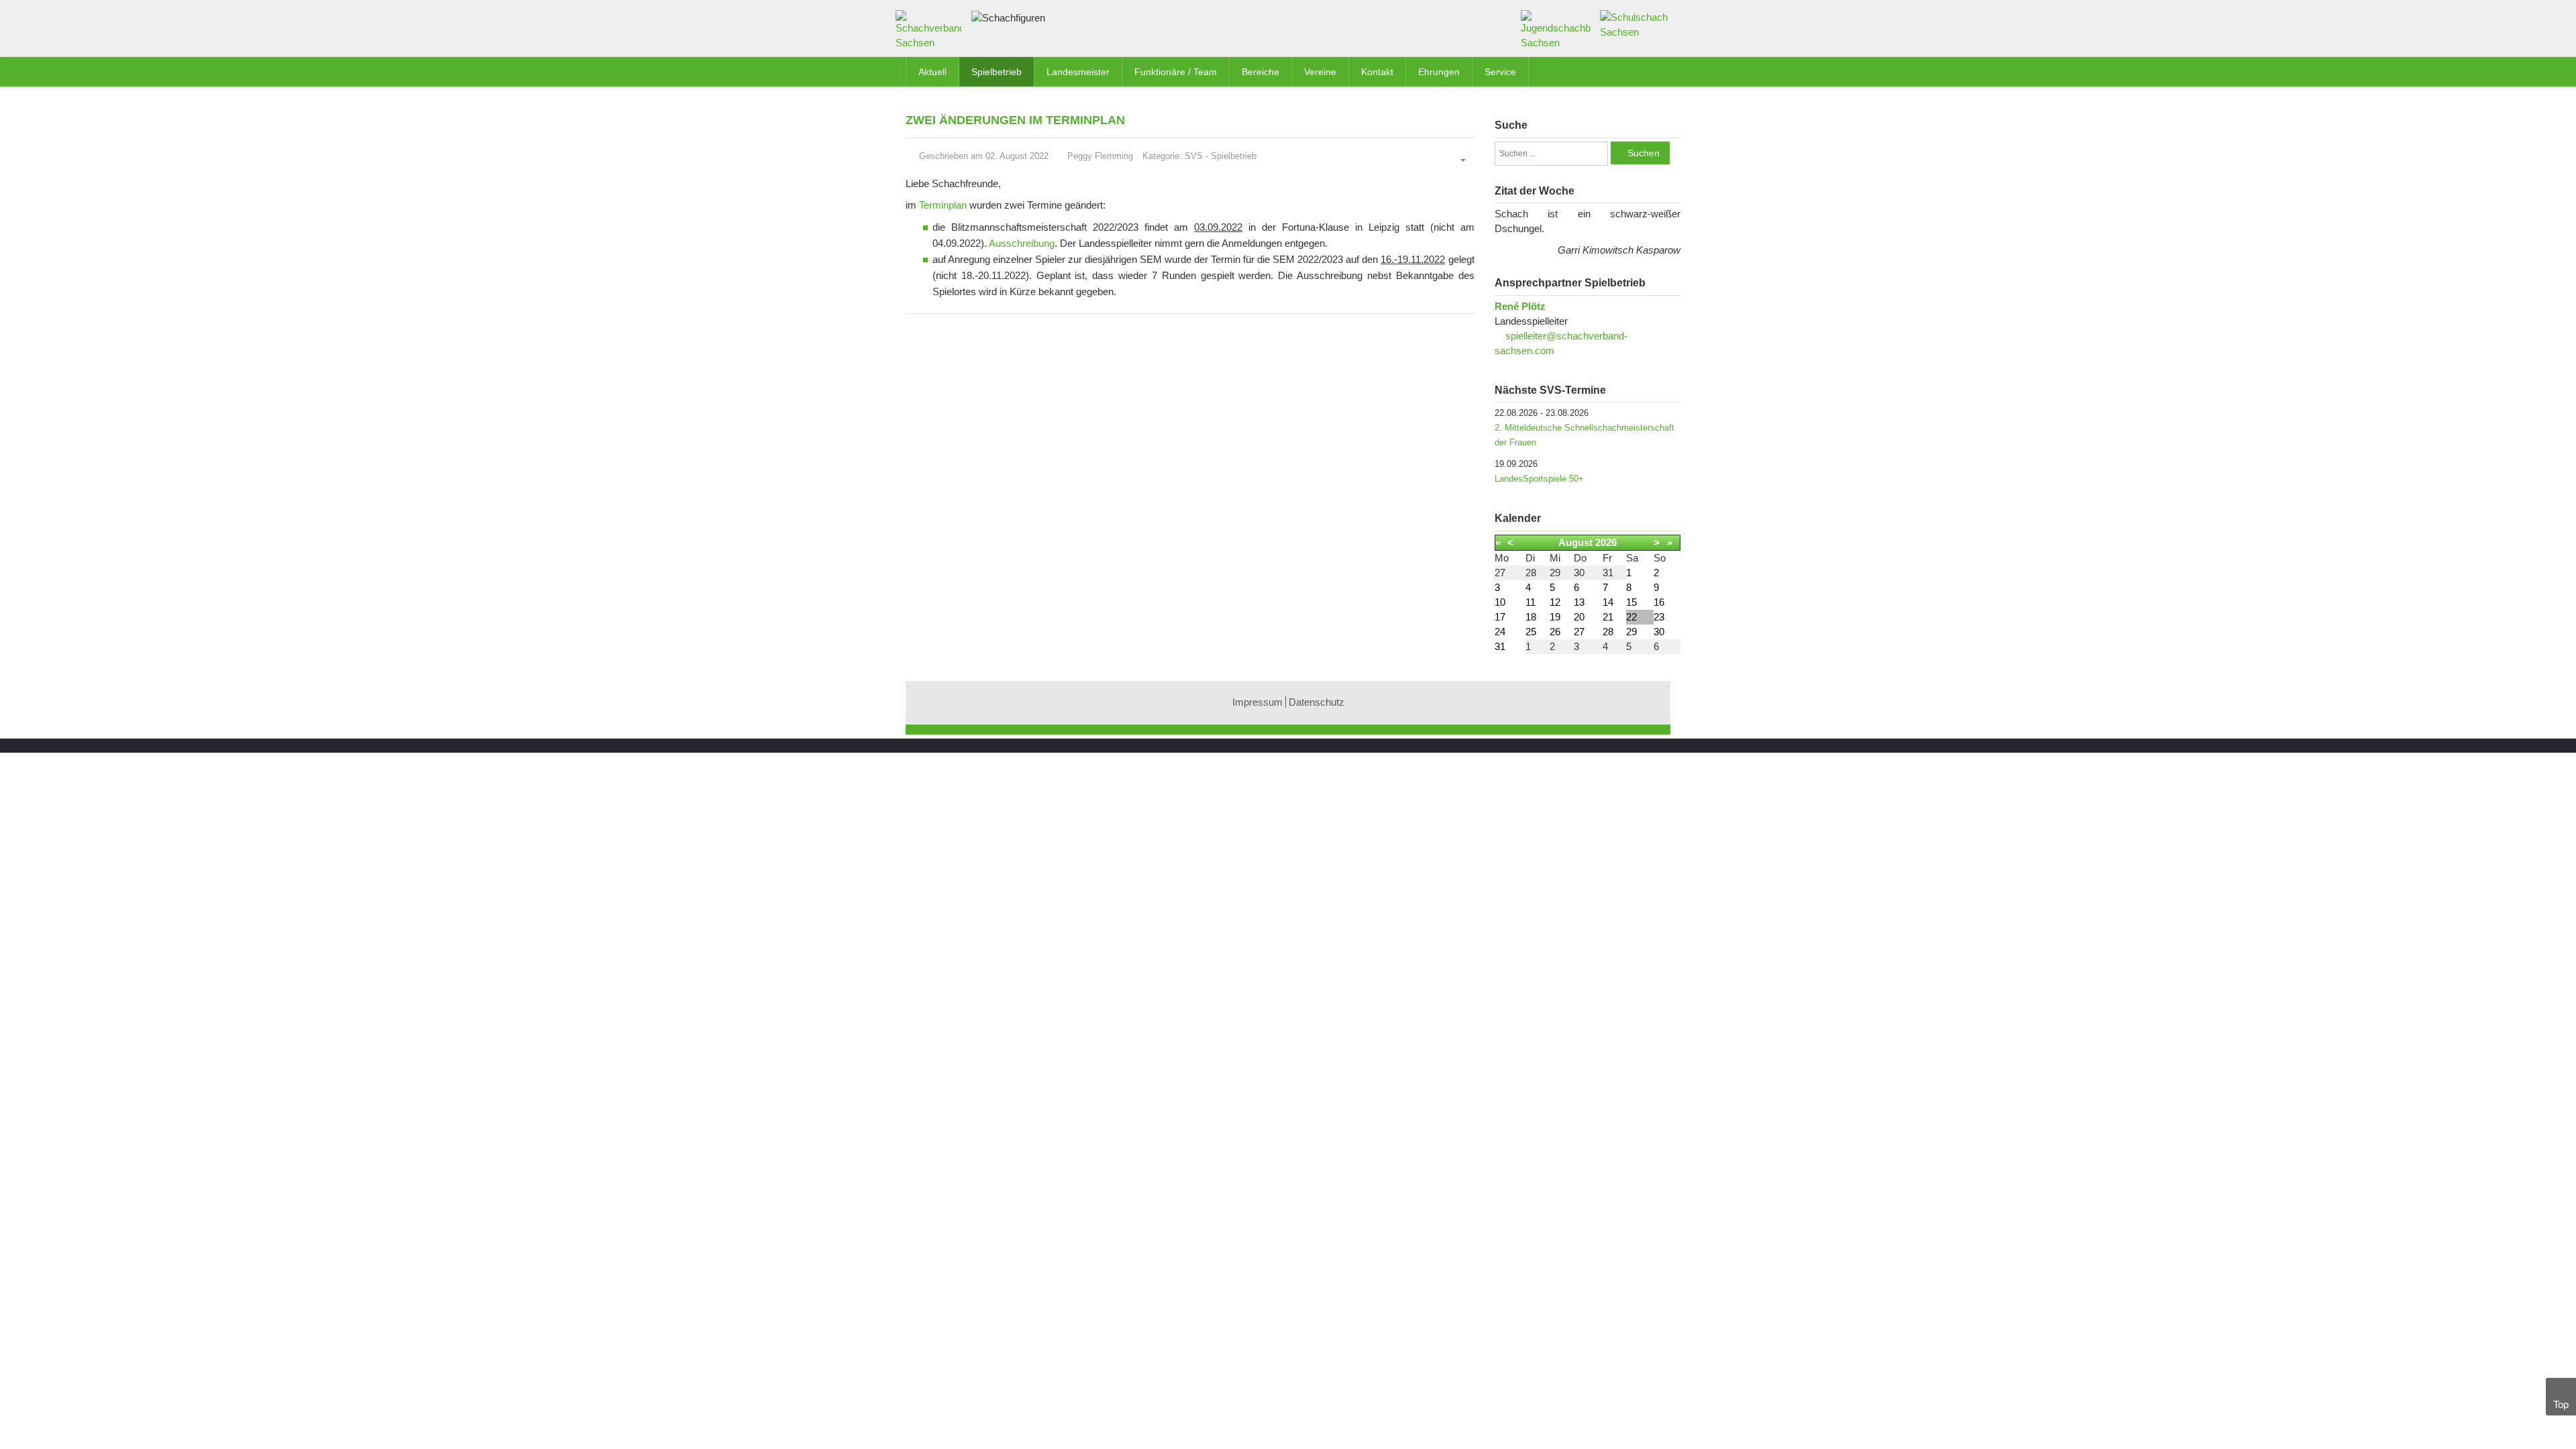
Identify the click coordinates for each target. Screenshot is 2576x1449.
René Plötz (1520, 306)
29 (1631, 632)
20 (1579, 617)
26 (1555, 632)
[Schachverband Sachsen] (932, 33)
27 (1579, 632)
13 (1579, 602)
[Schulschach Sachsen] (1635, 24)
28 (1608, 632)
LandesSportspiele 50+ (1539, 479)
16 (1659, 602)
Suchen (1644, 153)
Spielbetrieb (1234, 156)
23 (1659, 617)
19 (1555, 617)
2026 (1606, 542)
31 (1500, 646)
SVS (1194, 156)
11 (1531, 602)
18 (1531, 617)
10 (1500, 602)
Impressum (1257, 702)
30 (1659, 632)
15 (1631, 602)
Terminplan (943, 205)
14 (1608, 602)
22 (1631, 617)
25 (1531, 632)
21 (1608, 617)
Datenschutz (1317, 702)
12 (1555, 602)
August (1575, 542)
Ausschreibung (1022, 243)
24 (1500, 632)
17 (1500, 617)
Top (2561, 1404)
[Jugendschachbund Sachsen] (1556, 29)
